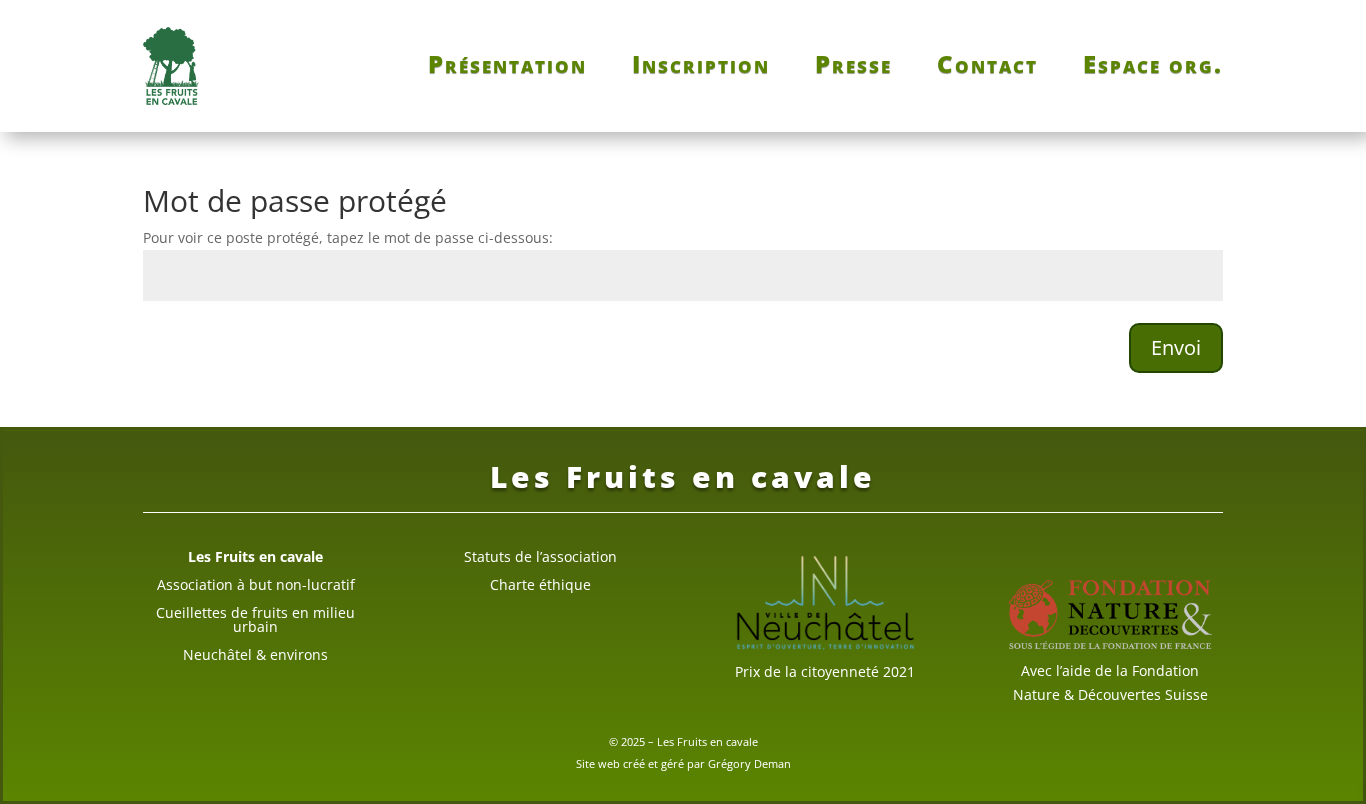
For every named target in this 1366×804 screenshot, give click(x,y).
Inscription (701, 68)
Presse (853, 68)
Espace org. (1153, 68)
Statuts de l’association (540, 556)
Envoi (1176, 347)
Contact (987, 68)
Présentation (507, 68)
